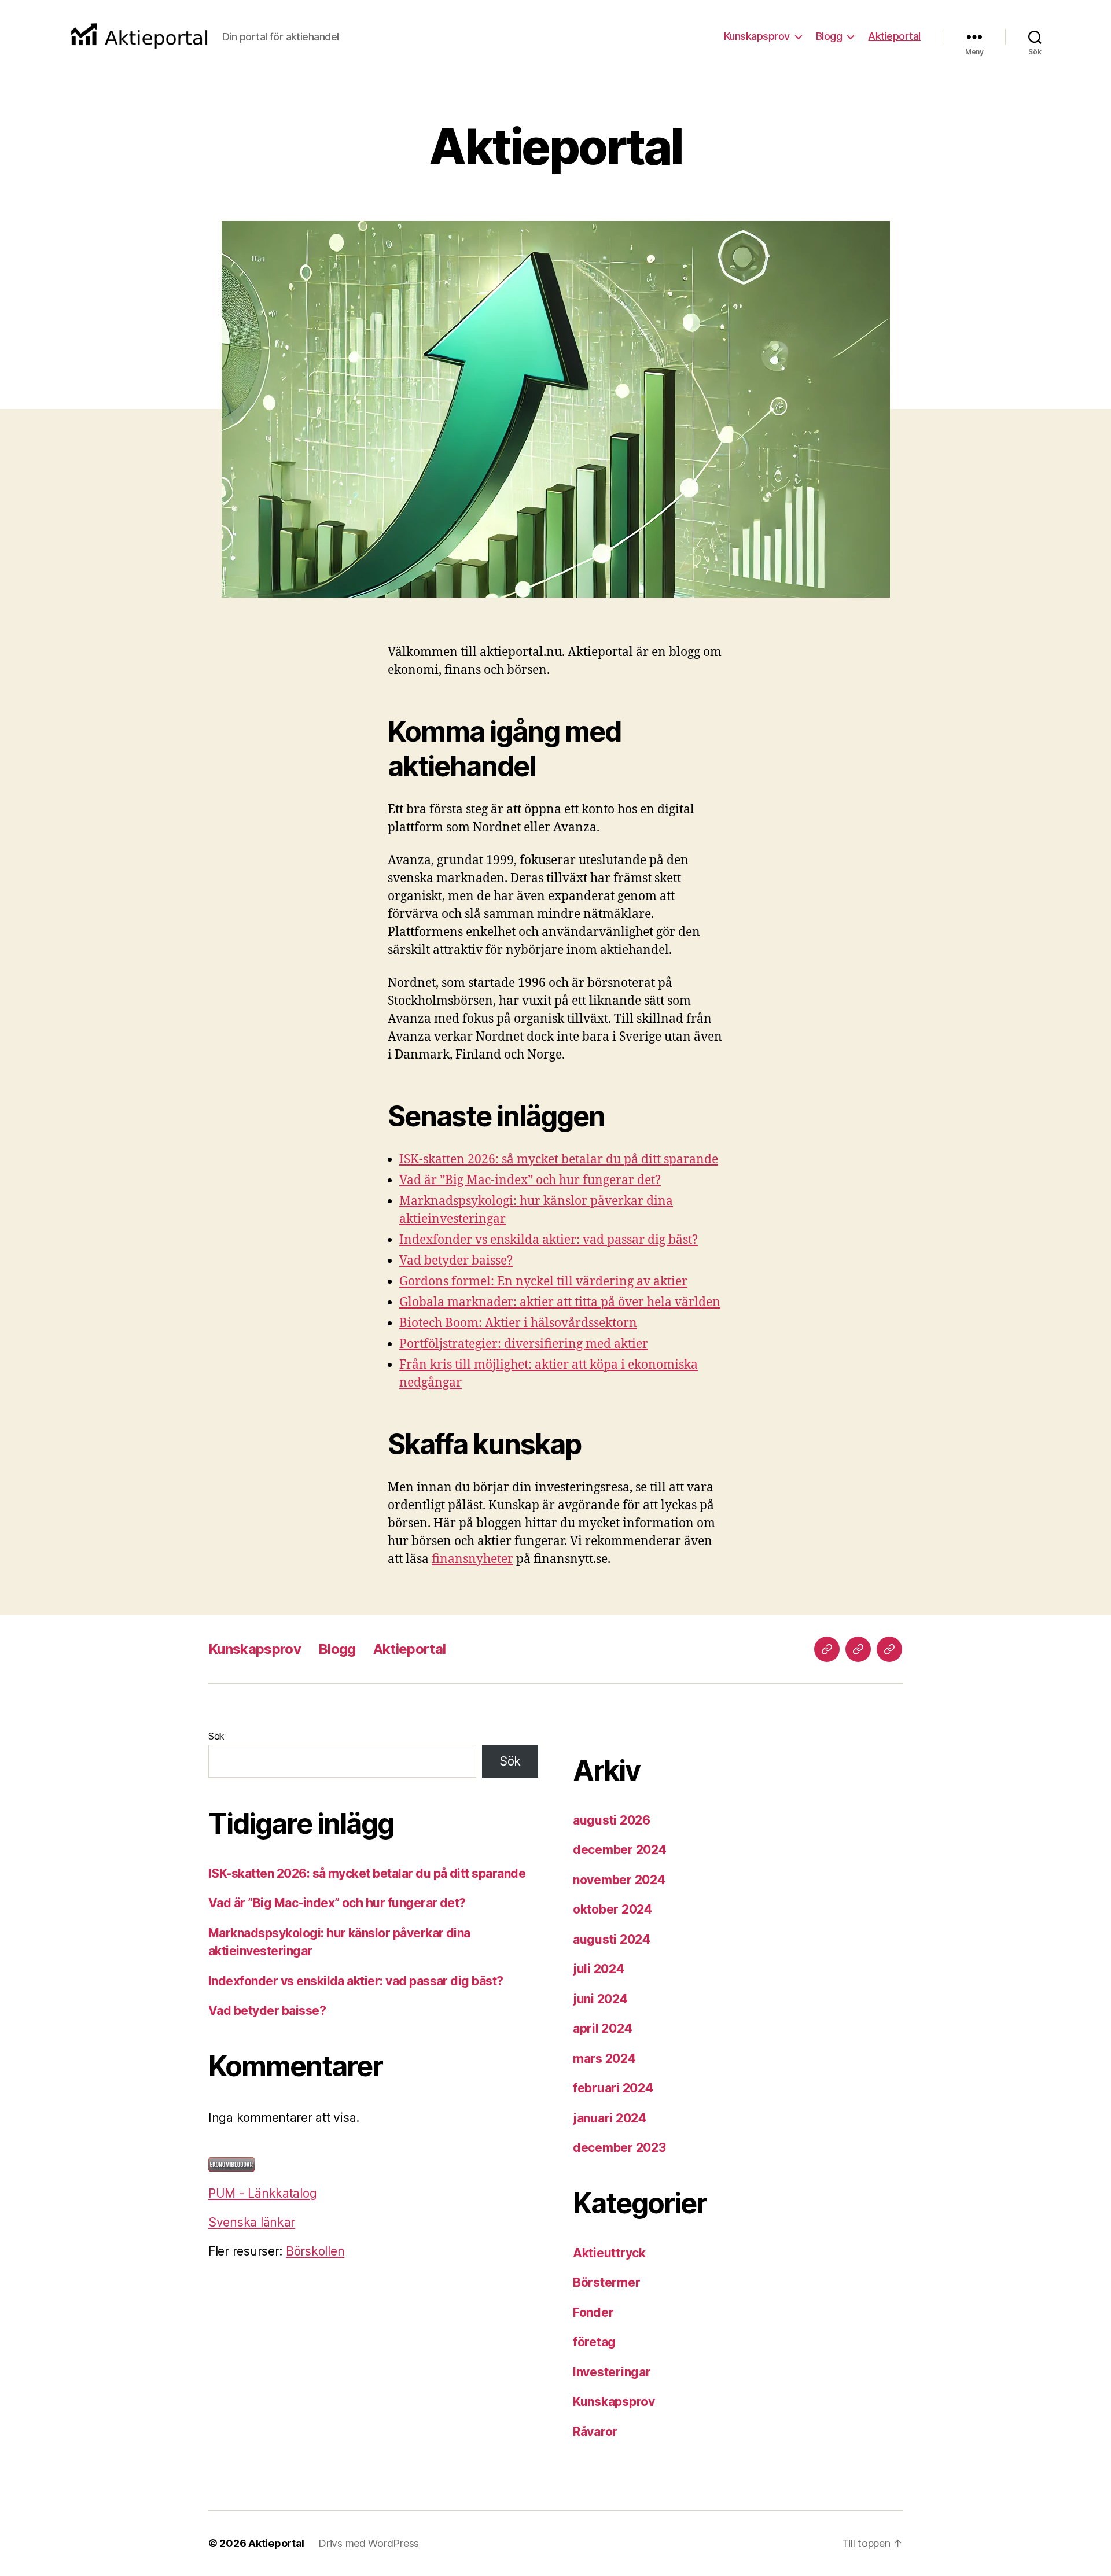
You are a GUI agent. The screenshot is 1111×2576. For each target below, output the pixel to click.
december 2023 (619, 2148)
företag (594, 2342)
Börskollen (315, 2251)
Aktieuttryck (609, 2253)
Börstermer (606, 2282)
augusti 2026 (612, 1820)
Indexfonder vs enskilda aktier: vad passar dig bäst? (549, 1240)
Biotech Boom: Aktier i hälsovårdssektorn (518, 1323)
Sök (216, 1736)
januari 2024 (610, 2118)
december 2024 (620, 1850)
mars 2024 (604, 2059)
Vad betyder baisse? (456, 1261)
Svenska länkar (252, 2222)
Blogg (829, 36)
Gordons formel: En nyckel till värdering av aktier (543, 1282)
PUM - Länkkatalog (262, 2193)
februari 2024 (613, 2088)
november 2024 (619, 1880)
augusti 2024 (612, 1939)
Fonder (593, 2312)
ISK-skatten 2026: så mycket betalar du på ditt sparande (559, 1160)
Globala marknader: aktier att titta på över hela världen (560, 1302)
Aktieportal (894, 36)
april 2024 (602, 2028)
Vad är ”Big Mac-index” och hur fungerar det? (530, 1180)
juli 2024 (599, 1969)
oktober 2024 (612, 1909)
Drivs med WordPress (369, 2543)
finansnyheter (472, 1559)
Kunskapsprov (757, 36)
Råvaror (595, 2432)
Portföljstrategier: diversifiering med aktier (524, 1344)
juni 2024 (600, 1999)
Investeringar (612, 2372)
